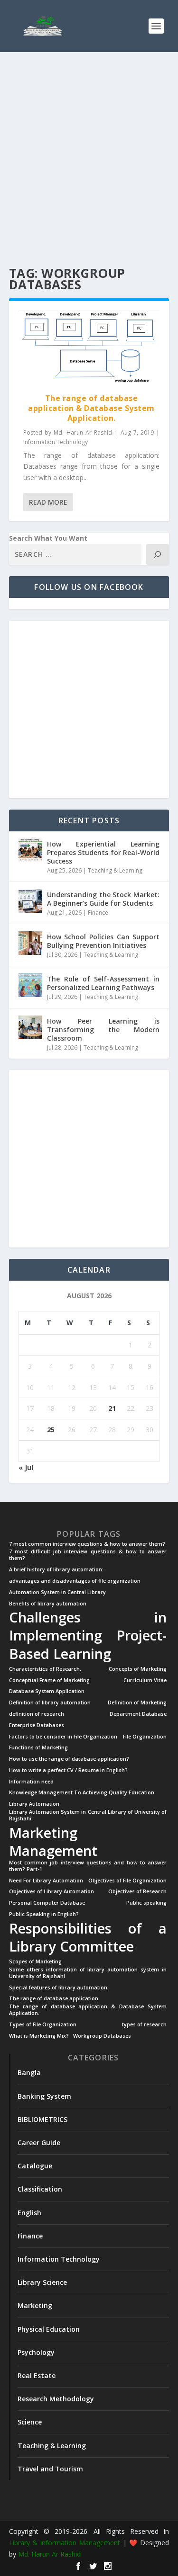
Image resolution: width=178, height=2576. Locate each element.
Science (30, 2422)
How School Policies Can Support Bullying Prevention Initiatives (103, 941)
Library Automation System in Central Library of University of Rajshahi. (88, 1815)
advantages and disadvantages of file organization (75, 1581)
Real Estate (37, 2375)
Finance (98, 913)
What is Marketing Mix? (39, 2036)
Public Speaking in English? (44, 1914)
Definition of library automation (50, 1703)
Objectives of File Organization (127, 1881)
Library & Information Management (65, 2543)
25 (51, 1430)
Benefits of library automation (48, 1604)
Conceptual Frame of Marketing (49, 1680)
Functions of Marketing (38, 1748)
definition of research (37, 1714)
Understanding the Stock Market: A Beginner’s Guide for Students (103, 899)
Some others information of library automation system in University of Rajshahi (88, 1973)
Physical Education (49, 2329)
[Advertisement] (89, 160)
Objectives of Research (137, 1892)
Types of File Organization (43, 2025)
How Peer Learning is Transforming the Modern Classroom (103, 1030)
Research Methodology (56, 2399)
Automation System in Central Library (57, 1592)
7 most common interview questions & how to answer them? (87, 1544)
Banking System (44, 2096)
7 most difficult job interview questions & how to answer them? (88, 1555)
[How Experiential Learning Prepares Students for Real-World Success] (30, 850)
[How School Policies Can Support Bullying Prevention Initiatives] (30, 943)
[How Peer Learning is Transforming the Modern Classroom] (30, 1027)
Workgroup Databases (102, 2036)
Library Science (42, 2282)
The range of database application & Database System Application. (91, 408)
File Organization (145, 1737)
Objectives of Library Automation (52, 1892)
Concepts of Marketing (138, 1669)
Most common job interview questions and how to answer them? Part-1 (88, 1866)
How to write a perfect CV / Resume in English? (68, 1770)
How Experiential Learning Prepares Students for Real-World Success (103, 852)
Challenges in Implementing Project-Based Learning (88, 1635)
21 (112, 1408)
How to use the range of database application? (69, 1759)
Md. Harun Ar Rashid (83, 432)
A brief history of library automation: (56, 1570)
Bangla (29, 2072)
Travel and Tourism (50, 2469)
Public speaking (146, 1903)
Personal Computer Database (47, 1903)
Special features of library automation (58, 1988)
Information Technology (56, 442)
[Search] (158, 554)
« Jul (26, 1467)
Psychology (36, 2352)
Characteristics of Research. (45, 1669)
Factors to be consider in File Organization (63, 1737)
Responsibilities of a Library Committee (88, 1937)
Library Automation (34, 1804)
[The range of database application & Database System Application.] (89, 347)
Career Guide (39, 2143)
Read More (48, 502)
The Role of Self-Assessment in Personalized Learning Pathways (103, 983)
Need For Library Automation (46, 1881)
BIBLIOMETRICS (42, 2119)
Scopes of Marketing (35, 1962)
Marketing (35, 2305)
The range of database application (54, 1999)
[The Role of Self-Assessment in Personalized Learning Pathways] (30, 985)
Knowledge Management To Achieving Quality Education (82, 1793)
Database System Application (47, 1691)
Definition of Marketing (137, 1703)
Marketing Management (53, 1842)
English (29, 2213)
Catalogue (35, 2166)
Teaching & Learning (115, 870)
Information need (31, 1782)
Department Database (138, 1714)
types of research (144, 2025)
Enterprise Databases (37, 1725)
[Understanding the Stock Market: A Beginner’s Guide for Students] (30, 901)
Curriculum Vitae (145, 1680)
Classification (40, 2189)
